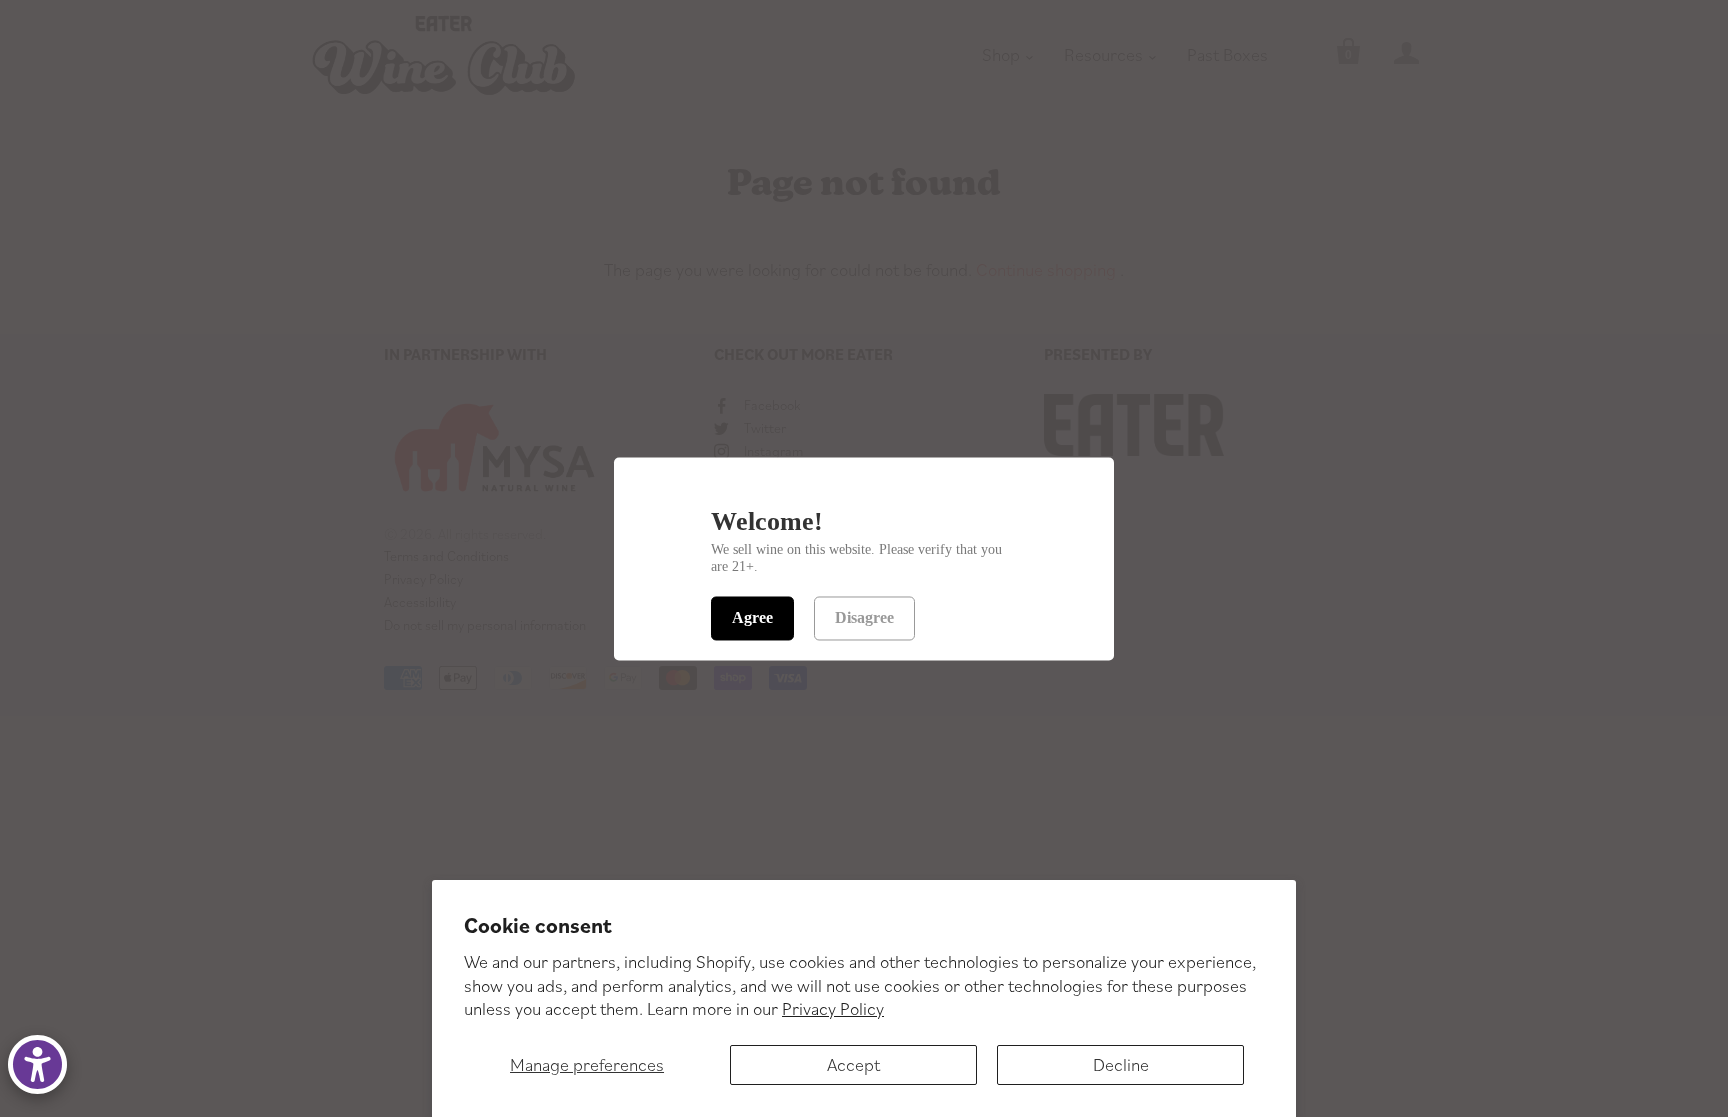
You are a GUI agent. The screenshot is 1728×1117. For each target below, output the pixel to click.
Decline (1121, 1064)
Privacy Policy (833, 1008)
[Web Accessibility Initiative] (37, 1064)
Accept (853, 1064)
